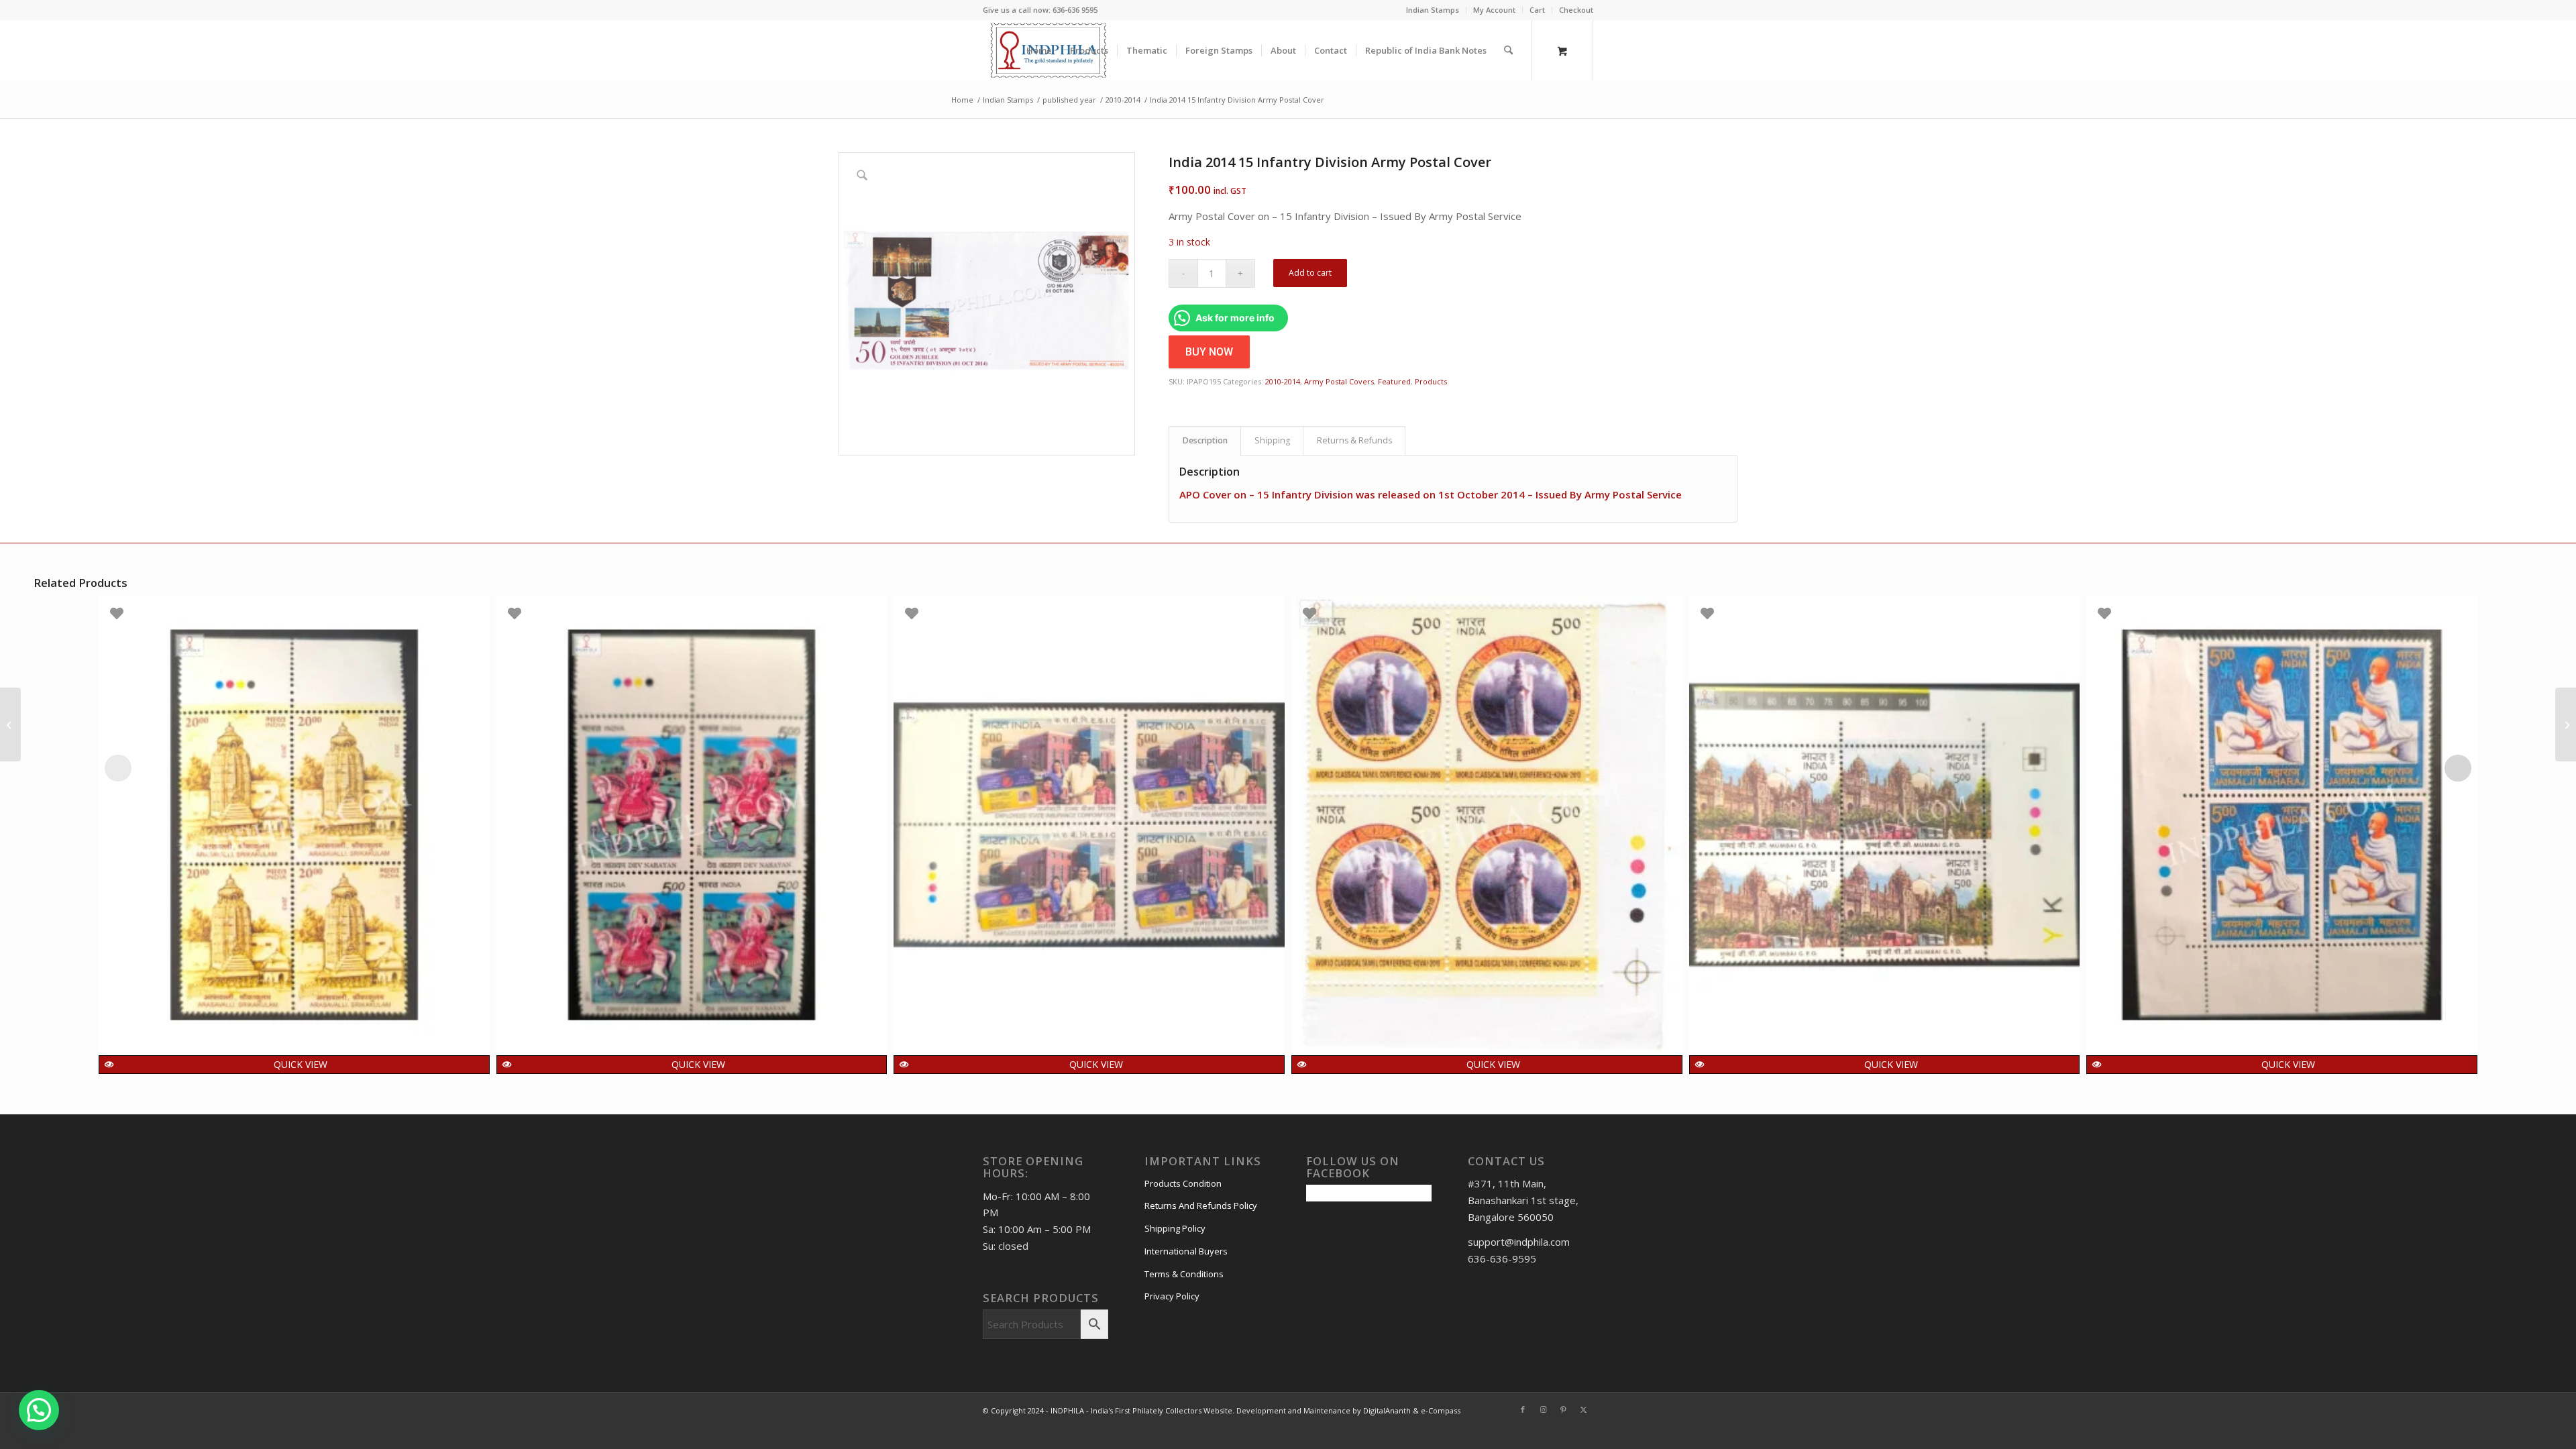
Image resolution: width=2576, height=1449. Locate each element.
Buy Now (1209, 352)
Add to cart (1310, 273)
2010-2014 (1283, 381)
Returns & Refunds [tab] (1354, 440)
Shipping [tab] (1272, 440)
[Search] (1508, 50)
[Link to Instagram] (1543, 1409)
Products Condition (1183, 1183)
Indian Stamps (1433, 10)
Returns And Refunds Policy (1201, 1205)
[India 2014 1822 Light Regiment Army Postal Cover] (2566, 724)
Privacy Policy (1172, 1296)
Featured (1394, 381)
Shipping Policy (1175, 1228)
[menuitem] (1433, 10)
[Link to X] (1583, 1409)
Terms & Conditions (1184, 1274)
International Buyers (1186, 1251)
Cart (1537, 10)
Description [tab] (1205, 440)
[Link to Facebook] (1523, 1409)
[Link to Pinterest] (1563, 1409)
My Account (1494, 10)
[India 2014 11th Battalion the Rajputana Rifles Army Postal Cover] (10, 724)
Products (1431, 381)
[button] (39, 1410)
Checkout (1576, 10)
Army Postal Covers (1339, 381)
